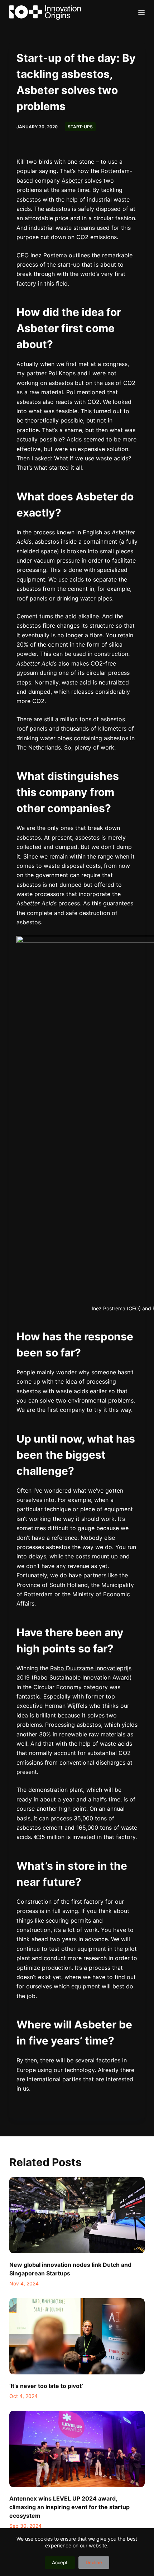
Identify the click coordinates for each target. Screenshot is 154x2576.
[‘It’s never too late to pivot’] (77, 2336)
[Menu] (141, 13)
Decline (94, 2562)
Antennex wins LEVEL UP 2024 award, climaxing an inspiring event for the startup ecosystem (69, 2507)
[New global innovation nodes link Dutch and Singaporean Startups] (77, 2215)
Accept (60, 2562)
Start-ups (80, 127)
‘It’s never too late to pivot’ (46, 2386)
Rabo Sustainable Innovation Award (82, 1677)
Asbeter (72, 181)
